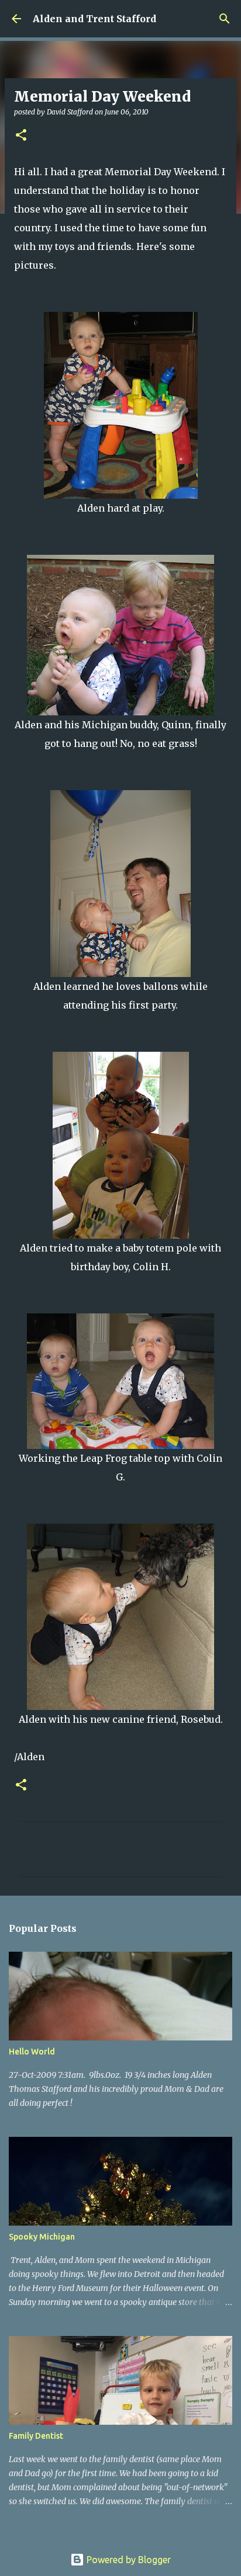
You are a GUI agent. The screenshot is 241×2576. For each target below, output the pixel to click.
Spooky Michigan (42, 2237)
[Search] (225, 19)
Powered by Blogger (128, 2560)
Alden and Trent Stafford (94, 19)
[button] (21, 136)
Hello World (32, 2052)
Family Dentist (36, 2436)
